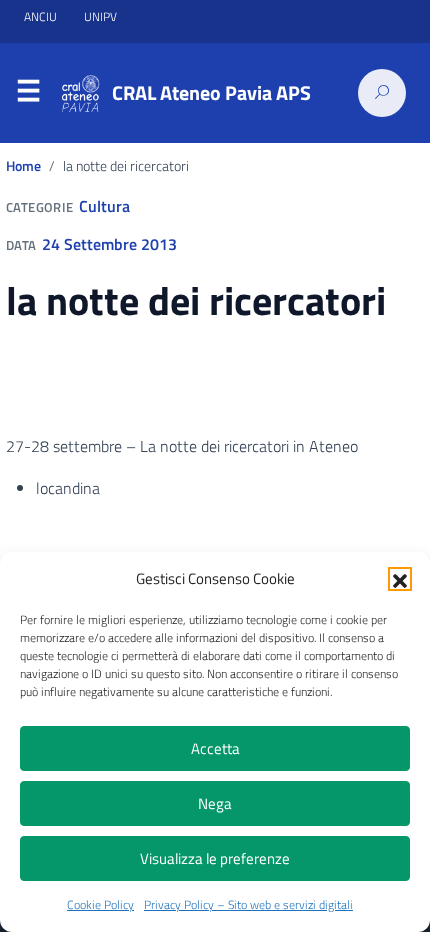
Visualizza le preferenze (215, 858)
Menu (28, 94)
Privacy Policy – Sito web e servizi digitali (248, 904)
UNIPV (100, 16)
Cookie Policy (100, 904)
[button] (400, 579)
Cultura (104, 206)
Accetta (215, 748)
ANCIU (42, 16)
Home (23, 166)
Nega (215, 803)
